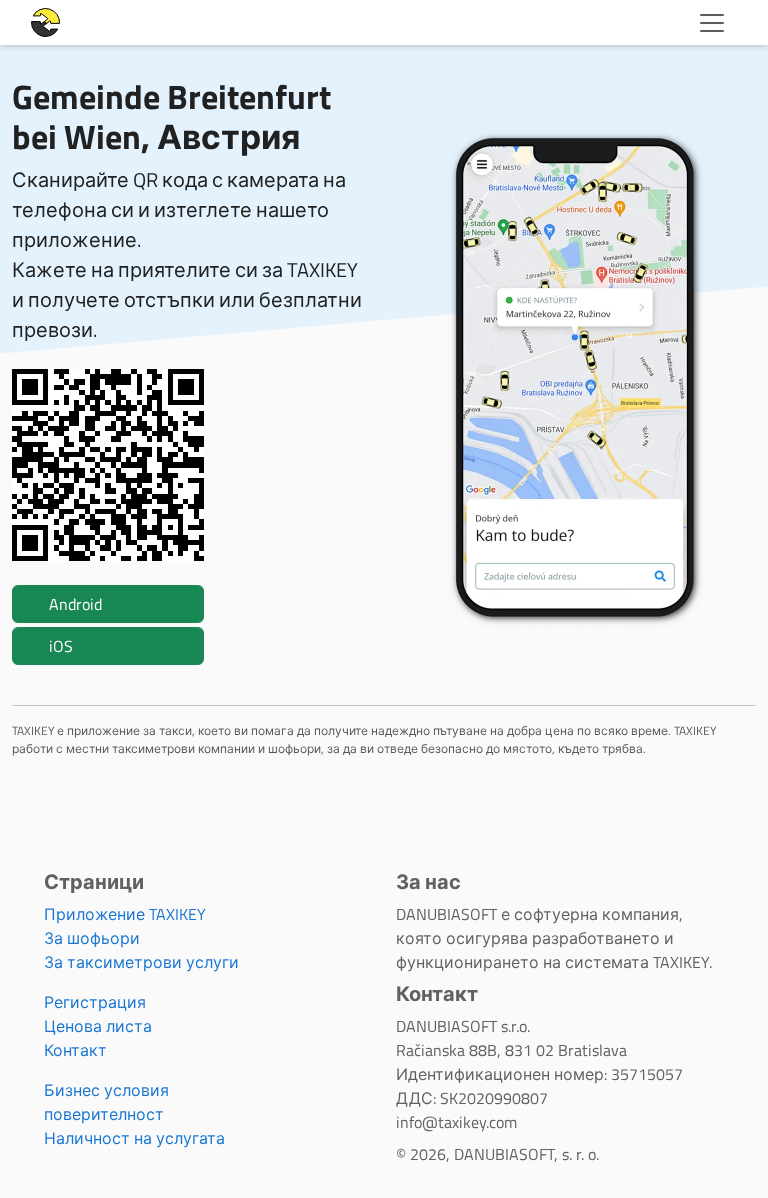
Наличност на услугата (134, 1138)
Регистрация (95, 1002)
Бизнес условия (106, 1090)
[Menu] (712, 23)
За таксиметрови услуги (141, 962)
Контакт (75, 1050)
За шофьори (92, 938)
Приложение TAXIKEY (125, 914)
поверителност (104, 1114)
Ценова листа (98, 1026)
